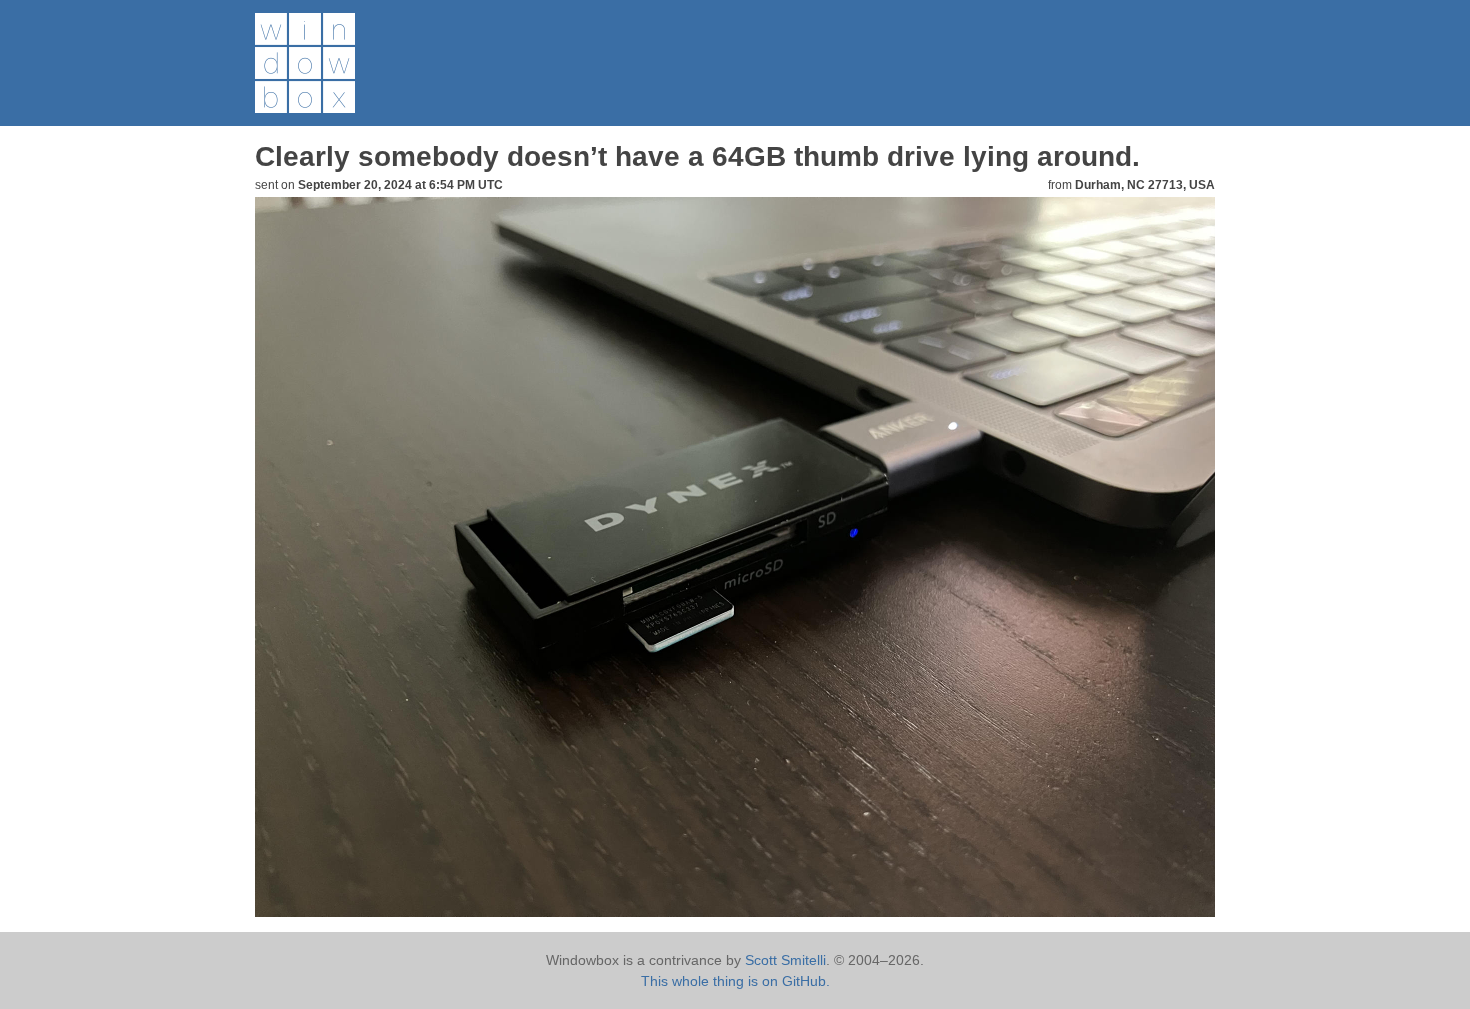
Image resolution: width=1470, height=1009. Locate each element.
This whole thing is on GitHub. (735, 981)
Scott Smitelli (785, 960)
